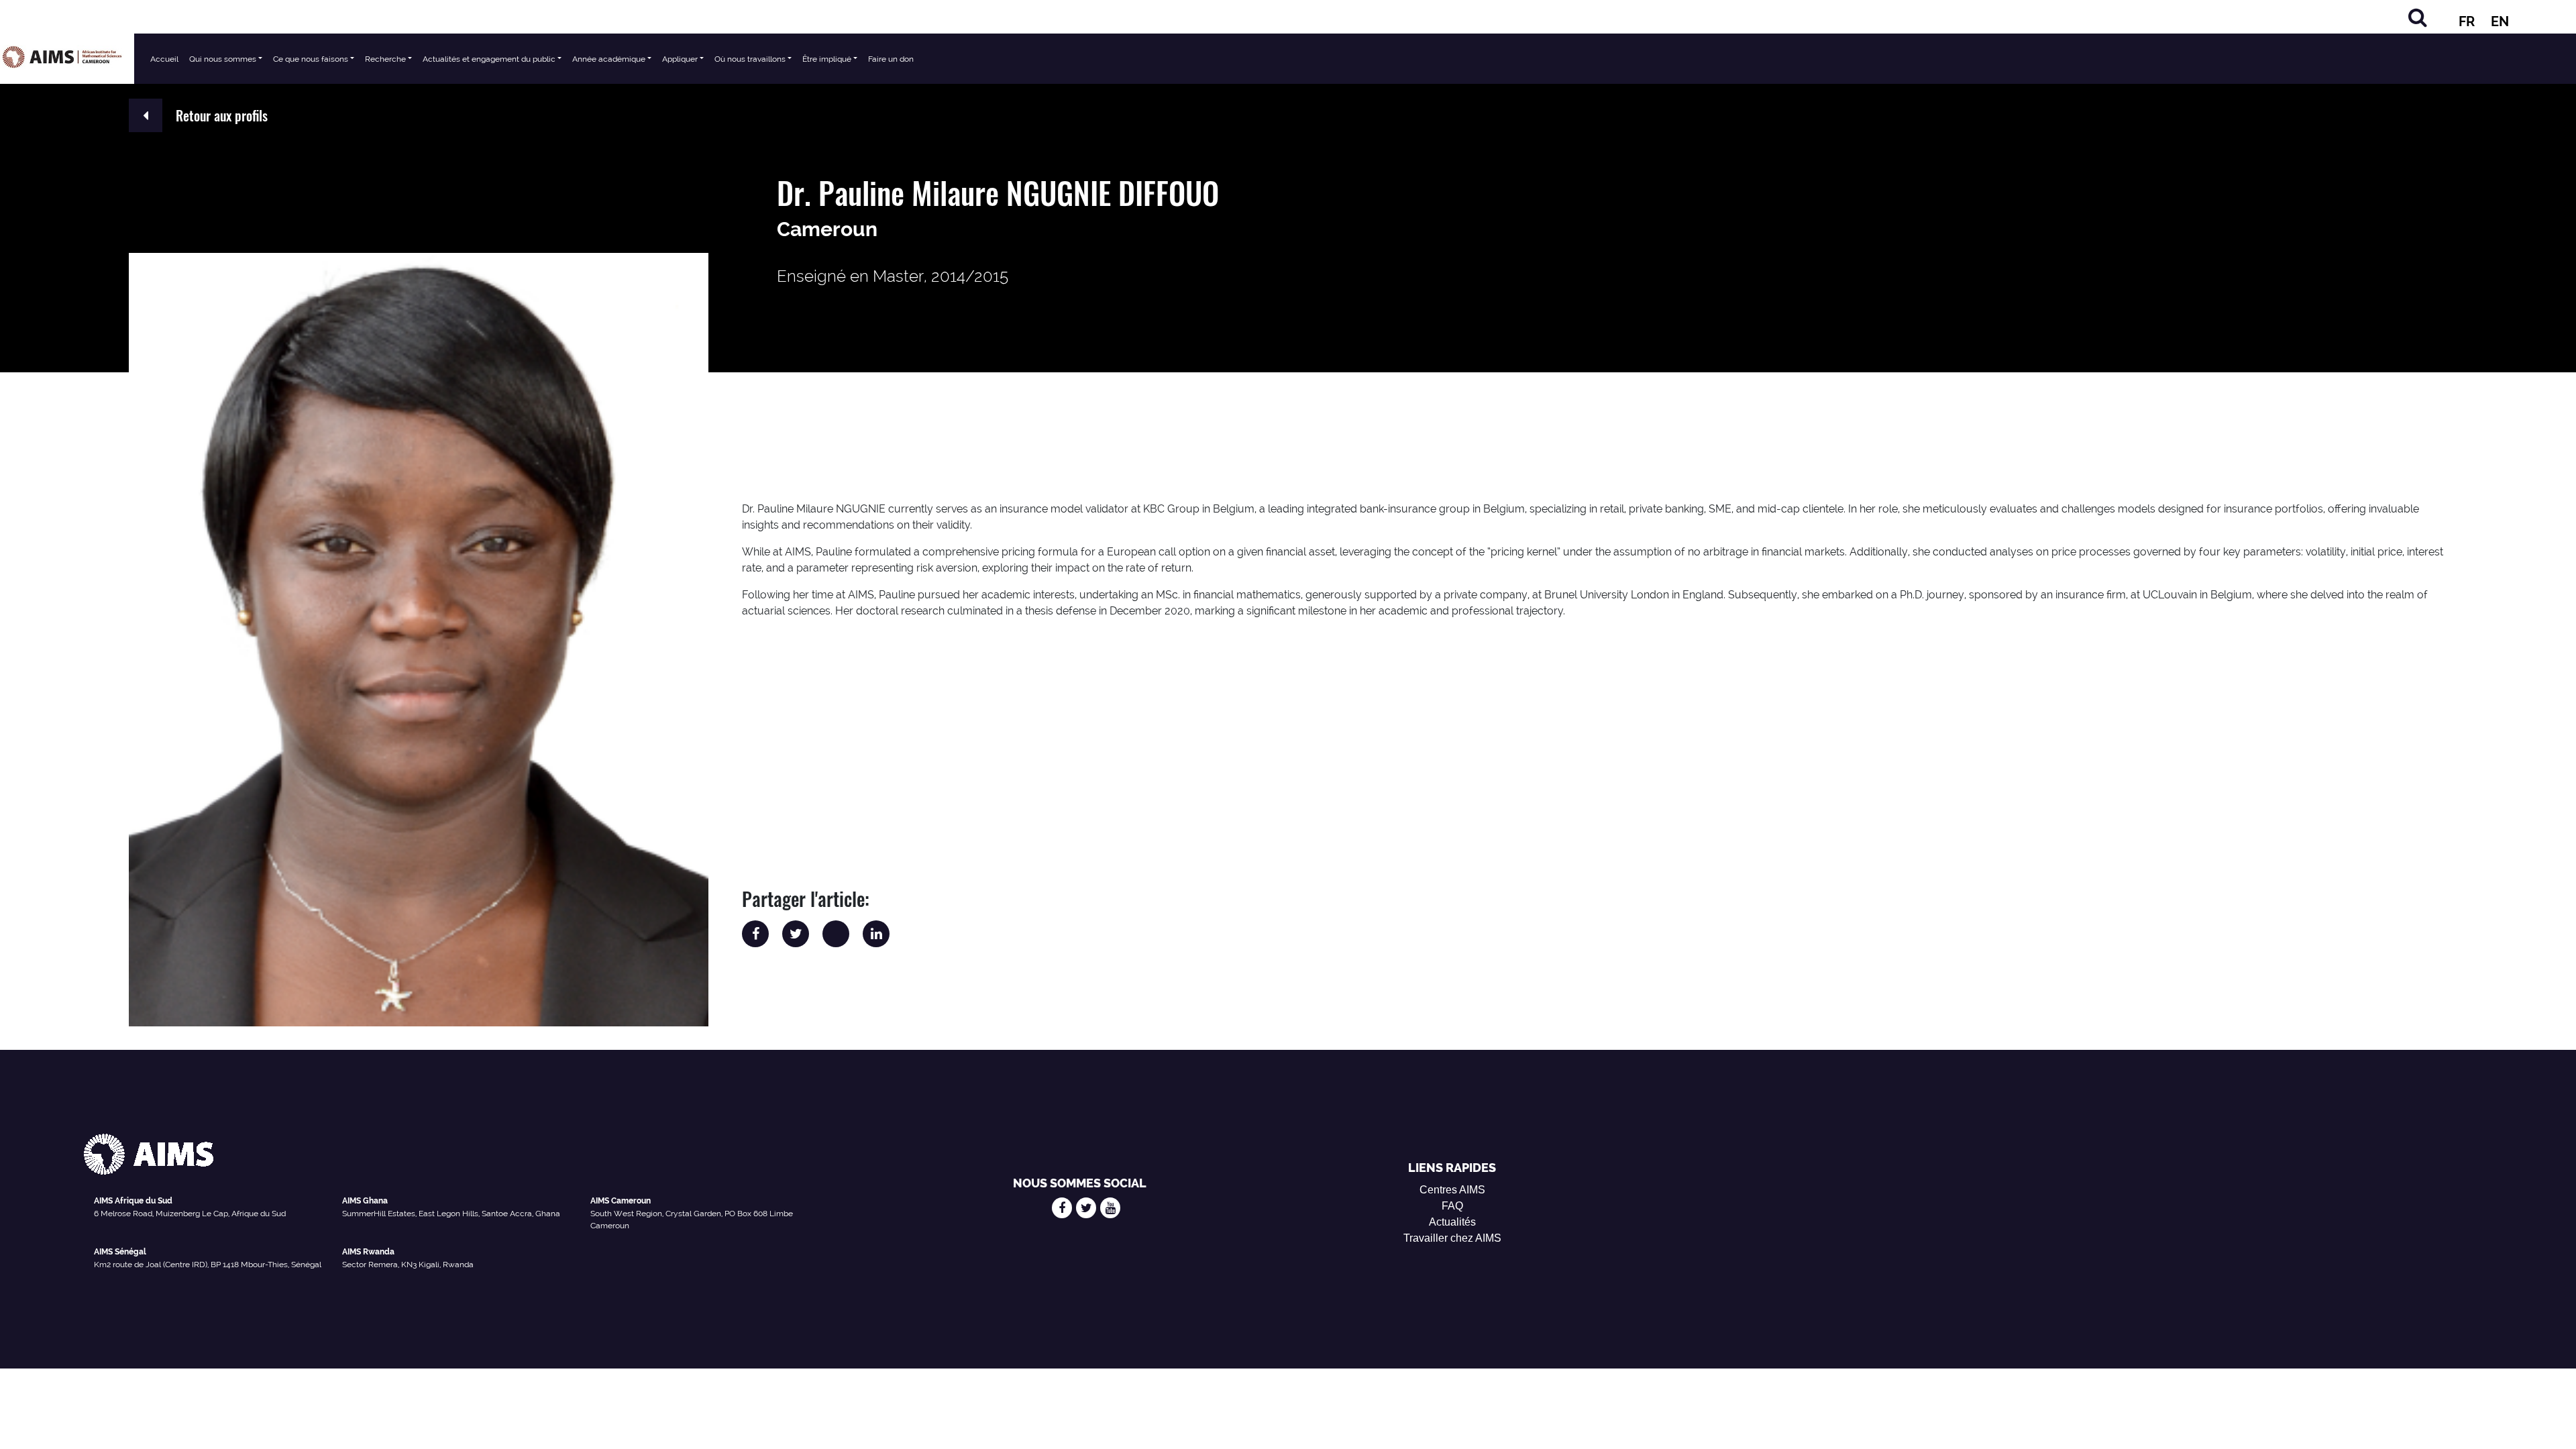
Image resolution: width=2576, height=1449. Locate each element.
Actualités (1452, 1222)
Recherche (385, 59)
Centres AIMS (1452, 1190)
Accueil (164, 59)
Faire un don (891, 59)
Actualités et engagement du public (489, 59)
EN (2500, 21)
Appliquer (680, 59)
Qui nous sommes (223, 59)
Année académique (609, 59)
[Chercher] (2418, 17)
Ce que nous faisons (311, 59)
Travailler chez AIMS (1452, 1238)
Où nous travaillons (750, 59)
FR (2467, 21)
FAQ (1452, 1206)
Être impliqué (827, 59)
